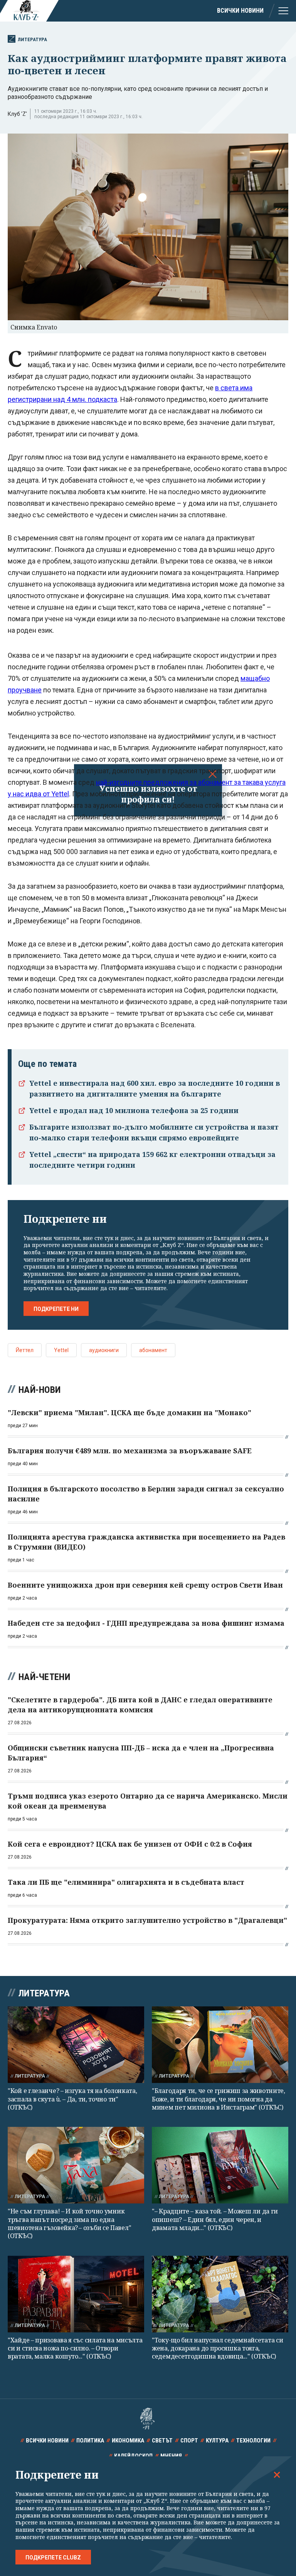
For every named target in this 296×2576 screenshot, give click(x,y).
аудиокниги (104, 1350)
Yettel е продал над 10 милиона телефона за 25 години (134, 1110)
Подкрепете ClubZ (53, 2558)
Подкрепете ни (56, 1309)
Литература (32, 39)
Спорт (189, 2441)
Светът (162, 2441)
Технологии (253, 2441)
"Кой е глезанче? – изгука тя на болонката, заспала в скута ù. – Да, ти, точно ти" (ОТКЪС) (72, 2099)
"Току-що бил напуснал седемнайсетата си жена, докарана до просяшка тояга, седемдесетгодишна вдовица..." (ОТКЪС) (217, 2348)
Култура (217, 2441)
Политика (90, 2441)
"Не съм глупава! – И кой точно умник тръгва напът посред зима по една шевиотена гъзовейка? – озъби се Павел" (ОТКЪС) (69, 2223)
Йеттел (25, 1350)
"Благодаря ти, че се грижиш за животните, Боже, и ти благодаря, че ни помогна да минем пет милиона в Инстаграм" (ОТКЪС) (219, 2099)
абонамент (153, 1350)
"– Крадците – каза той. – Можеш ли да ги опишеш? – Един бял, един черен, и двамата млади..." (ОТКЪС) (215, 2219)
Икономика (128, 2441)
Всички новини (240, 11)
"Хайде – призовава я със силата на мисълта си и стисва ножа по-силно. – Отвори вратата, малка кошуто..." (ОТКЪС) (75, 2348)
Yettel (61, 1350)
